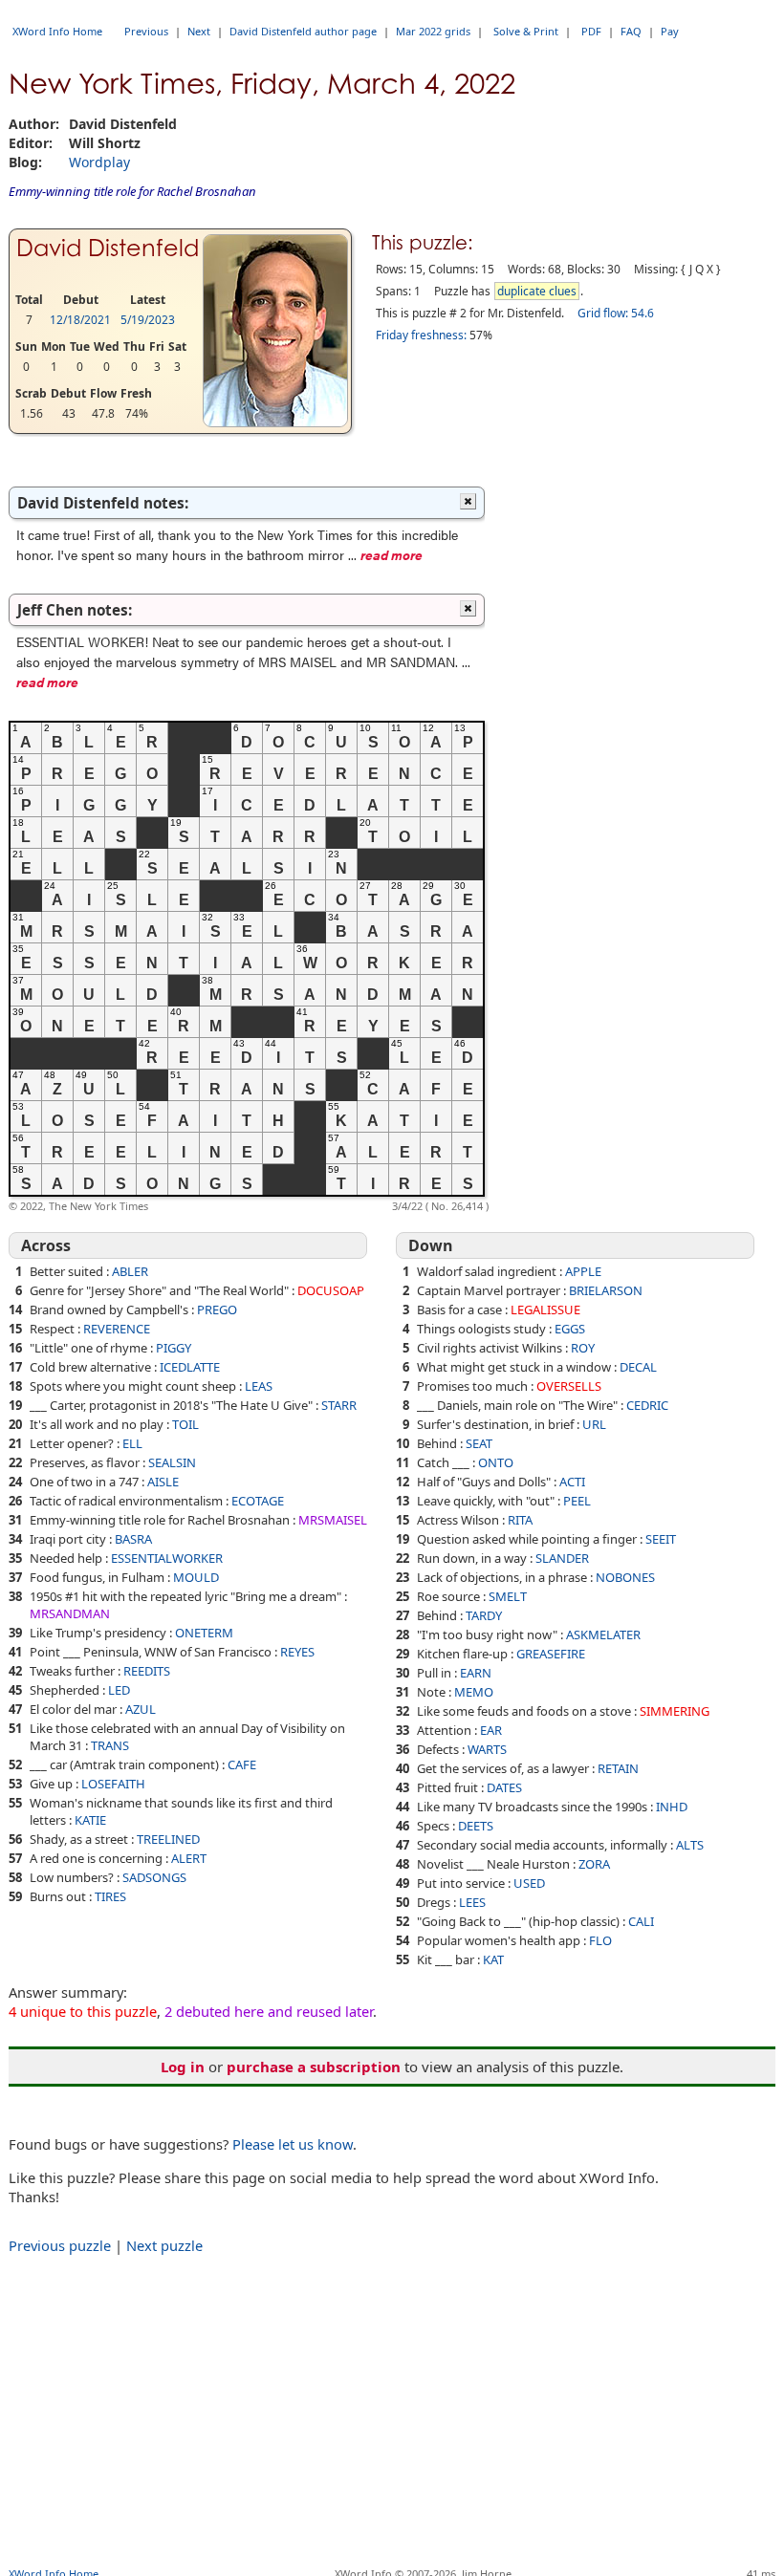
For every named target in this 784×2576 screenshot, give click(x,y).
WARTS (487, 1749)
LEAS (259, 1386)
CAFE (242, 1764)
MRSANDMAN (70, 1613)
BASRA (133, 1539)
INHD (672, 1807)
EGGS (570, 1329)
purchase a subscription (314, 2067)
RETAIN (618, 1768)
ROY (583, 1348)
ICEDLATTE (190, 1367)
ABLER (130, 1271)
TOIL (185, 1424)
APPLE (583, 1271)
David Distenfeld (108, 248)
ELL (132, 1443)
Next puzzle (164, 2245)
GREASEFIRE (551, 1654)
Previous (146, 31)
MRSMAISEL (333, 1520)
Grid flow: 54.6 (616, 313)
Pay (670, 31)
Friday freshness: (421, 335)
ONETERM (204, 1633)
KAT (493, 1959)
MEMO (474, 1692)
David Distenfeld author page (303, 31)
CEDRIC (647, 1405)
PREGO (217, 1310)
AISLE (163, 1482)
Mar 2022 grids (433, 31)
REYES (297, 1652)
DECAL (638, 1367)
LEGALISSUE (545, 1310)
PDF (591, 31)
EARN (476, 1673)
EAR (491, 1730)
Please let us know (293, 2144)
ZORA (594, 1864)
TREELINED (168, 1839)
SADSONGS (154, 1877)
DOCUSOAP (331, 1290)
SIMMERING (675, 1711)
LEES (472, 1902)
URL (594, 1424)
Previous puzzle (60, 2245)
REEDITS (147, 1671)
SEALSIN (172, 1462)
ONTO (496, 1462)
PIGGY (174, 1348)
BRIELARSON (606, 1290)
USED (529, 1883)
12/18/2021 (80, 320)
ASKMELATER (603, 1634)
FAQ (631, 31)
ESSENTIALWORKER (167, 1558)
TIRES (110, 1896)
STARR (339, 1405)
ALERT (189, 1858)
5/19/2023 (148, 320)
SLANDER (562, 1558)
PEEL (577, 1501)
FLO (600, 1940)
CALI (641, 1921)
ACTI (572, 1482)
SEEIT (661, 1539)
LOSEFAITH (113, 1784)
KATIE (90, 1820)
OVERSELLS (569, 1386)
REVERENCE (117, 1329)
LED (119, 1690)
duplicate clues (537, 291)
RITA (520, 1520)
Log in (183, 2067)
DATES (504, 1787)
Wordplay (99, 162)
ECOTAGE (258, 1501)
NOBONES (625, 1577)
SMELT (508, 1596)
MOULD (196, 1577)
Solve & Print (526, 31)
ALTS (690, 1845)
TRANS (110, 1745)
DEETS (476, 1826)
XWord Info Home (57, 31)
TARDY (484, 1615)
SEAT (479, 1443)
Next (199, 31)
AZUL (141, 1709)
